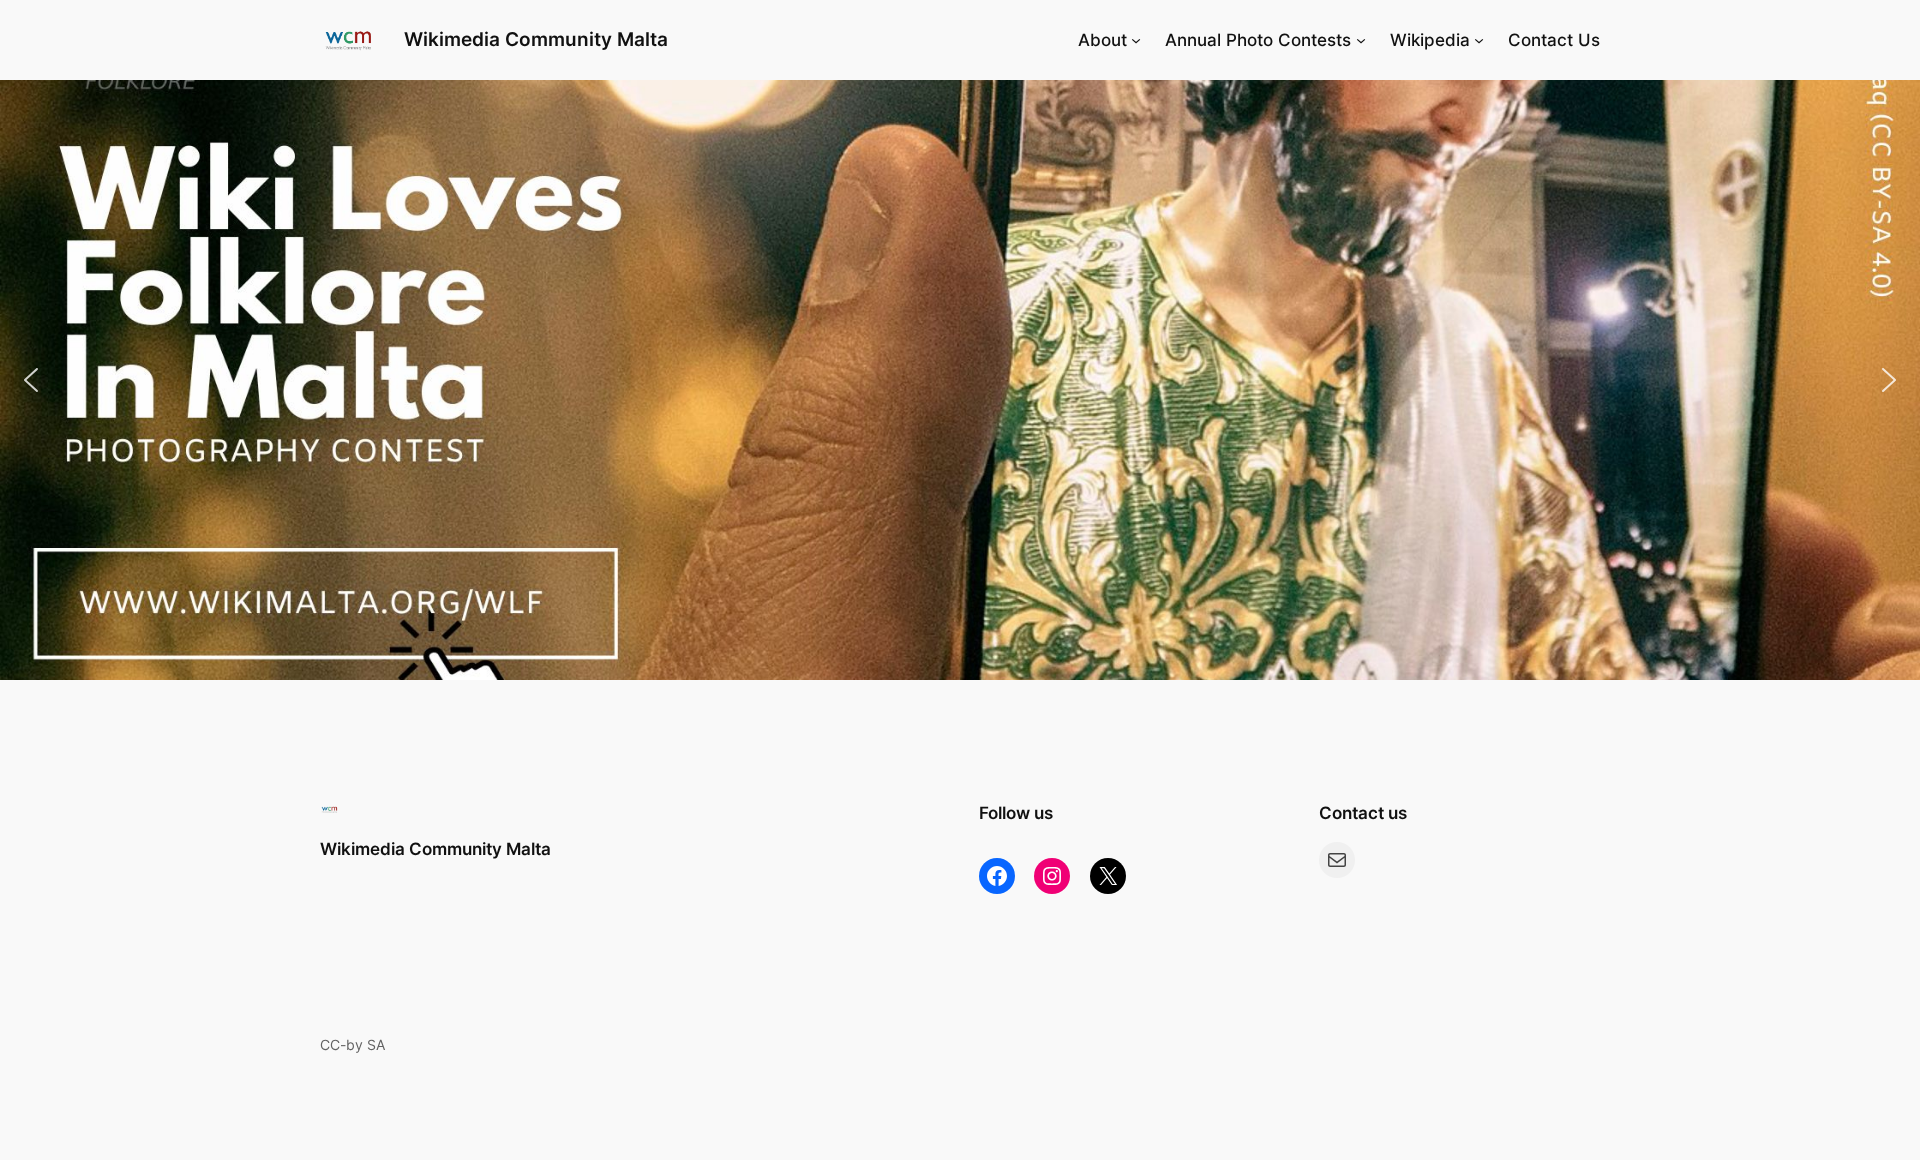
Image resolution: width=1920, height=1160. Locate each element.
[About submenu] (1136, 40)
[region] (960, 380)
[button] (960, 380)
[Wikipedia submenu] (1479, 40)
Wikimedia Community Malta (536, 39)
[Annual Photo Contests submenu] (1361, 40)
